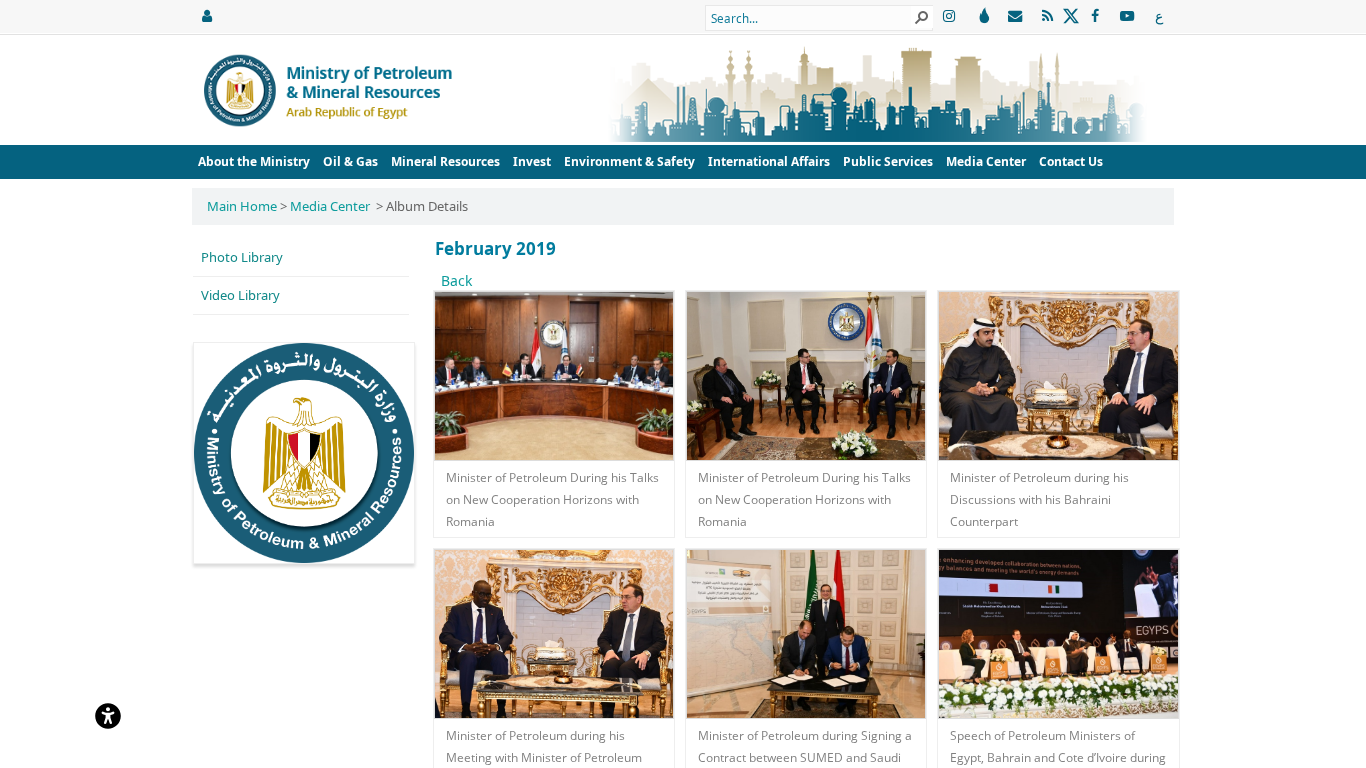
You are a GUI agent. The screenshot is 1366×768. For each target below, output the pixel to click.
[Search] (922, 17)
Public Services (888, 161)
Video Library (240, 295)
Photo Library (242, 257)
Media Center (986, 161)
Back (456, 280)
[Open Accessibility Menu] (108, 714)
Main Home (242, 206)
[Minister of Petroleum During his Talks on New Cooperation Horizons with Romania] (554, 376)
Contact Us (1071, 161)
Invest (532, 161)
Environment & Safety (629, 161)
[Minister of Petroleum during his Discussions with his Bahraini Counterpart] (1058, 376)
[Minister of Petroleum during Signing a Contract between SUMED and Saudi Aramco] (806, 634)
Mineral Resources (445, 161)
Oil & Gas (350, 161)
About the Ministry (254, 161)
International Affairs (769, 161)
